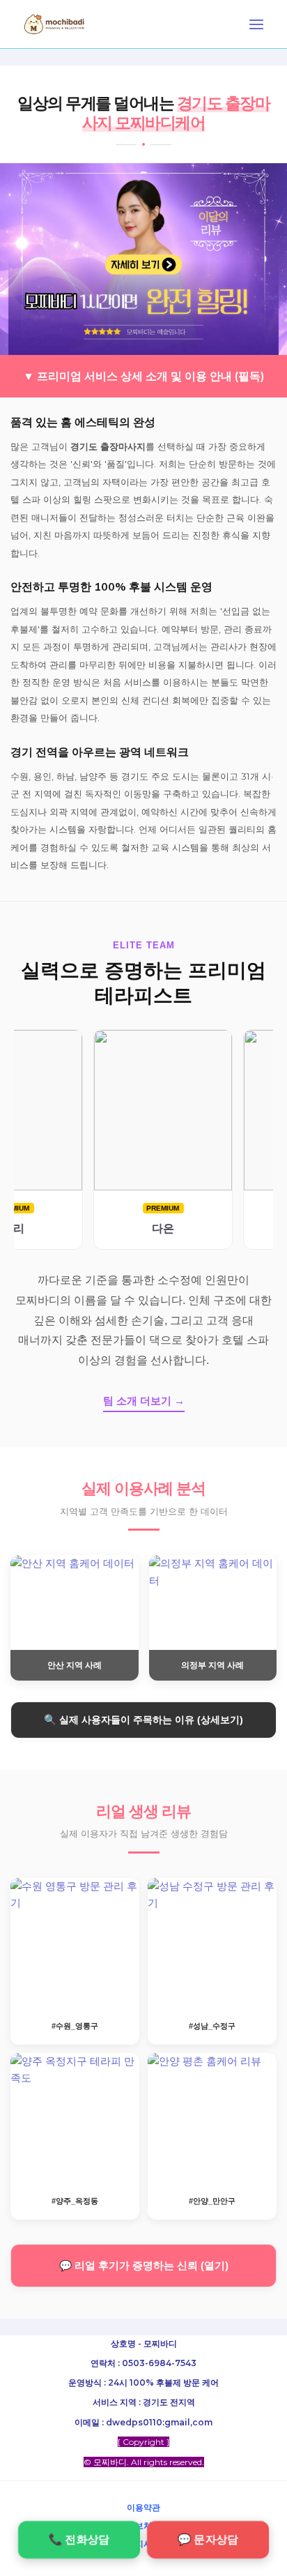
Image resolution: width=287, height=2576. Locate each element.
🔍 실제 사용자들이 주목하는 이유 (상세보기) (143, 1720)
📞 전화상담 (79, 2539)
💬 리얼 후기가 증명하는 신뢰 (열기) (144, 2266)
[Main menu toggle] (256, 24)
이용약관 (143, 2507)
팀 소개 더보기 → (144, 1401)
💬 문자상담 (208, 2539)
